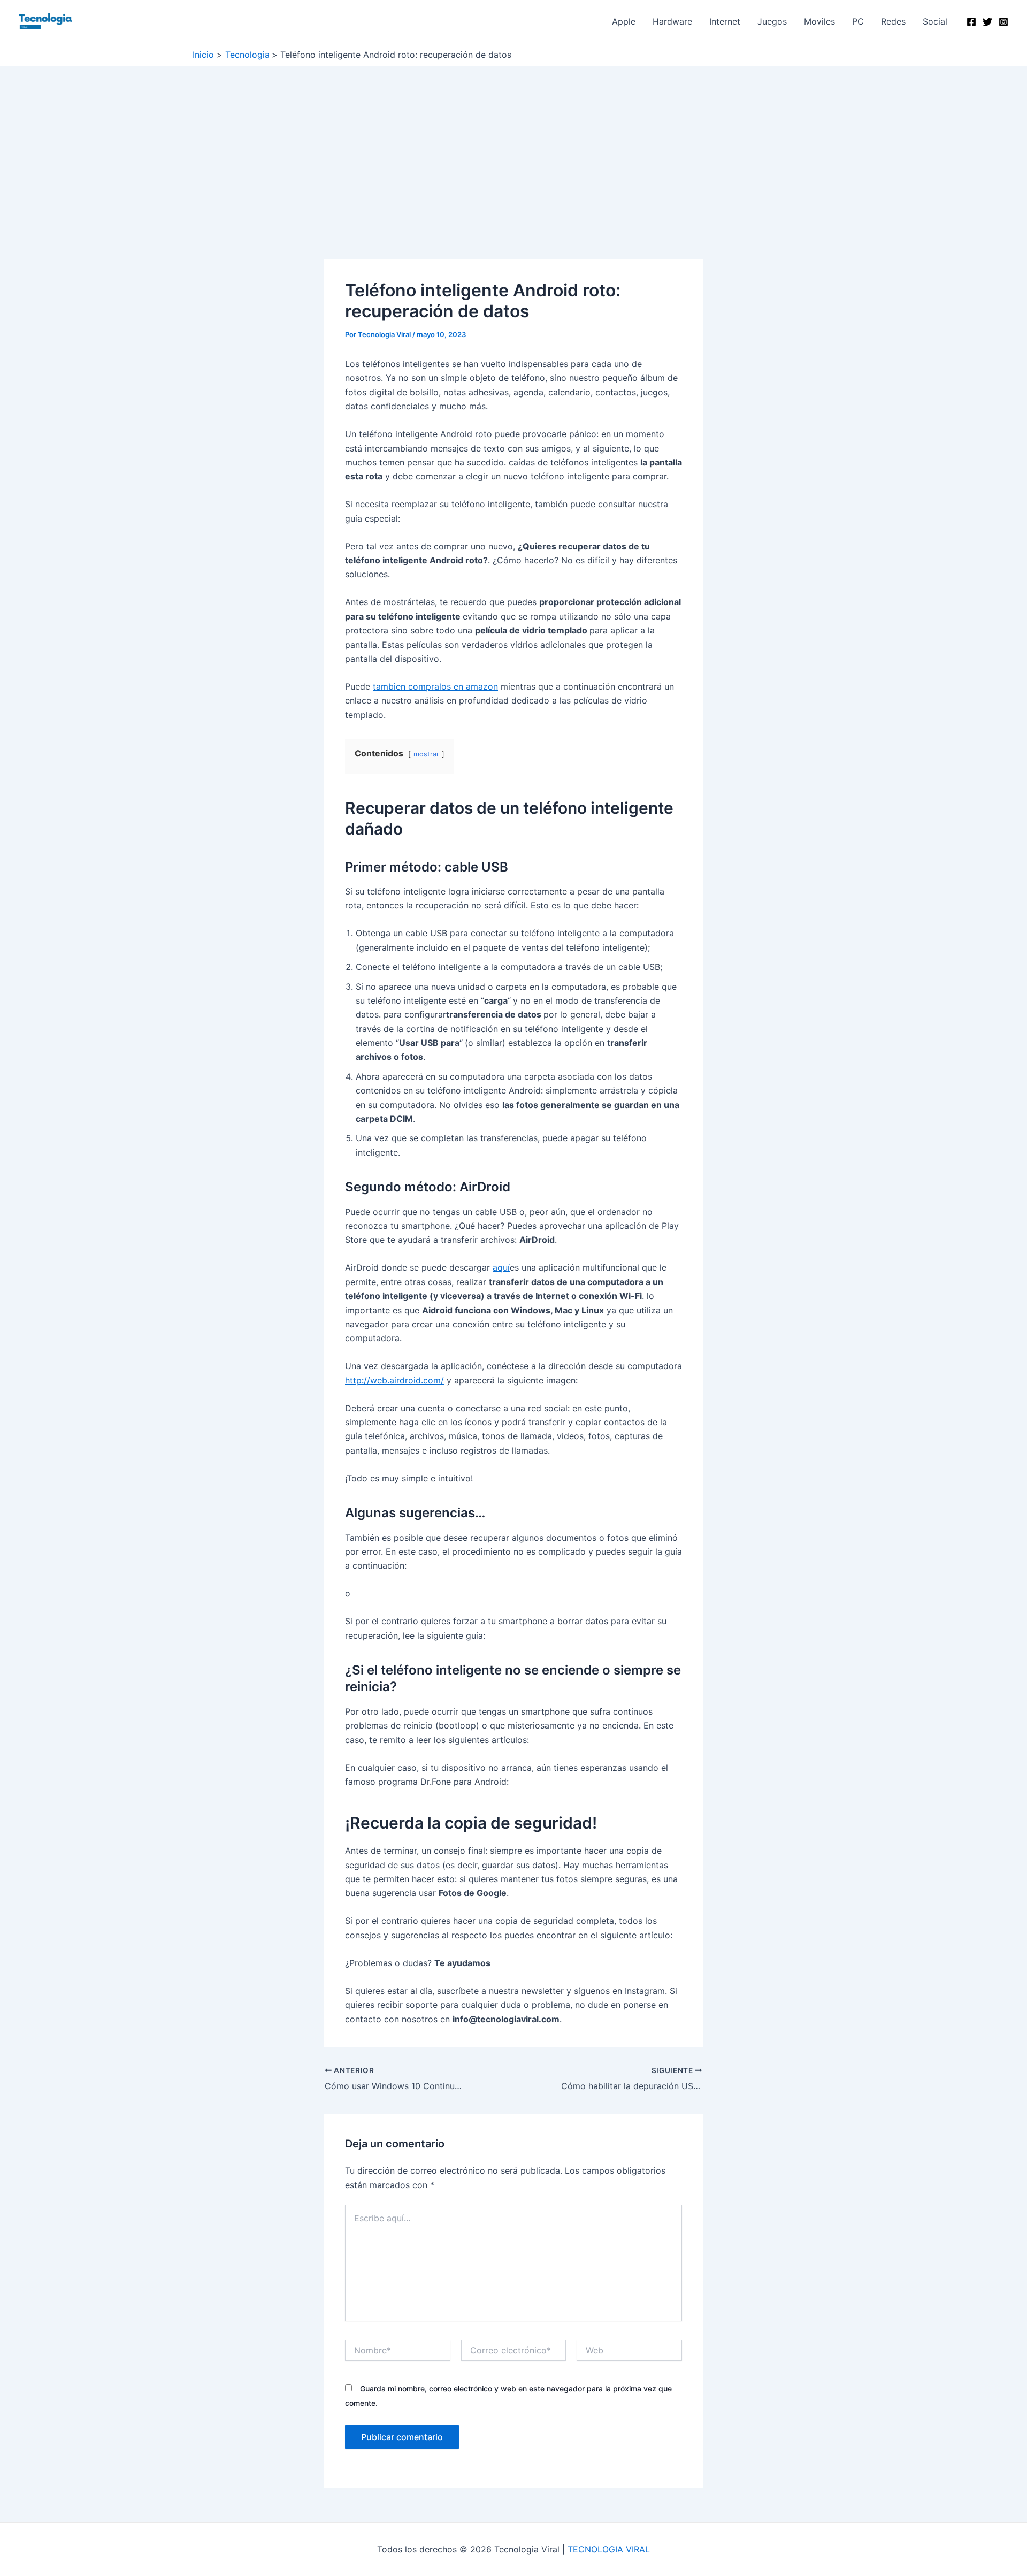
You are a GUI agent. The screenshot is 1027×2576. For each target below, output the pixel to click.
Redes (893, 21)
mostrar (426, 754)
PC (858, 21)
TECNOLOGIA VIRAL (609, 2549)
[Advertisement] (513, 180)
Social (935, 21)
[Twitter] (987, 22)
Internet (725, 21)
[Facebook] (971, 22)
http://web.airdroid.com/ (394, 1380)
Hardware (672, 21)
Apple (624, 21)
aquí (501, 1267)
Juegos (772, 21)
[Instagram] (1003, 22)
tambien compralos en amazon (435, 686)
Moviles (819, 21)
